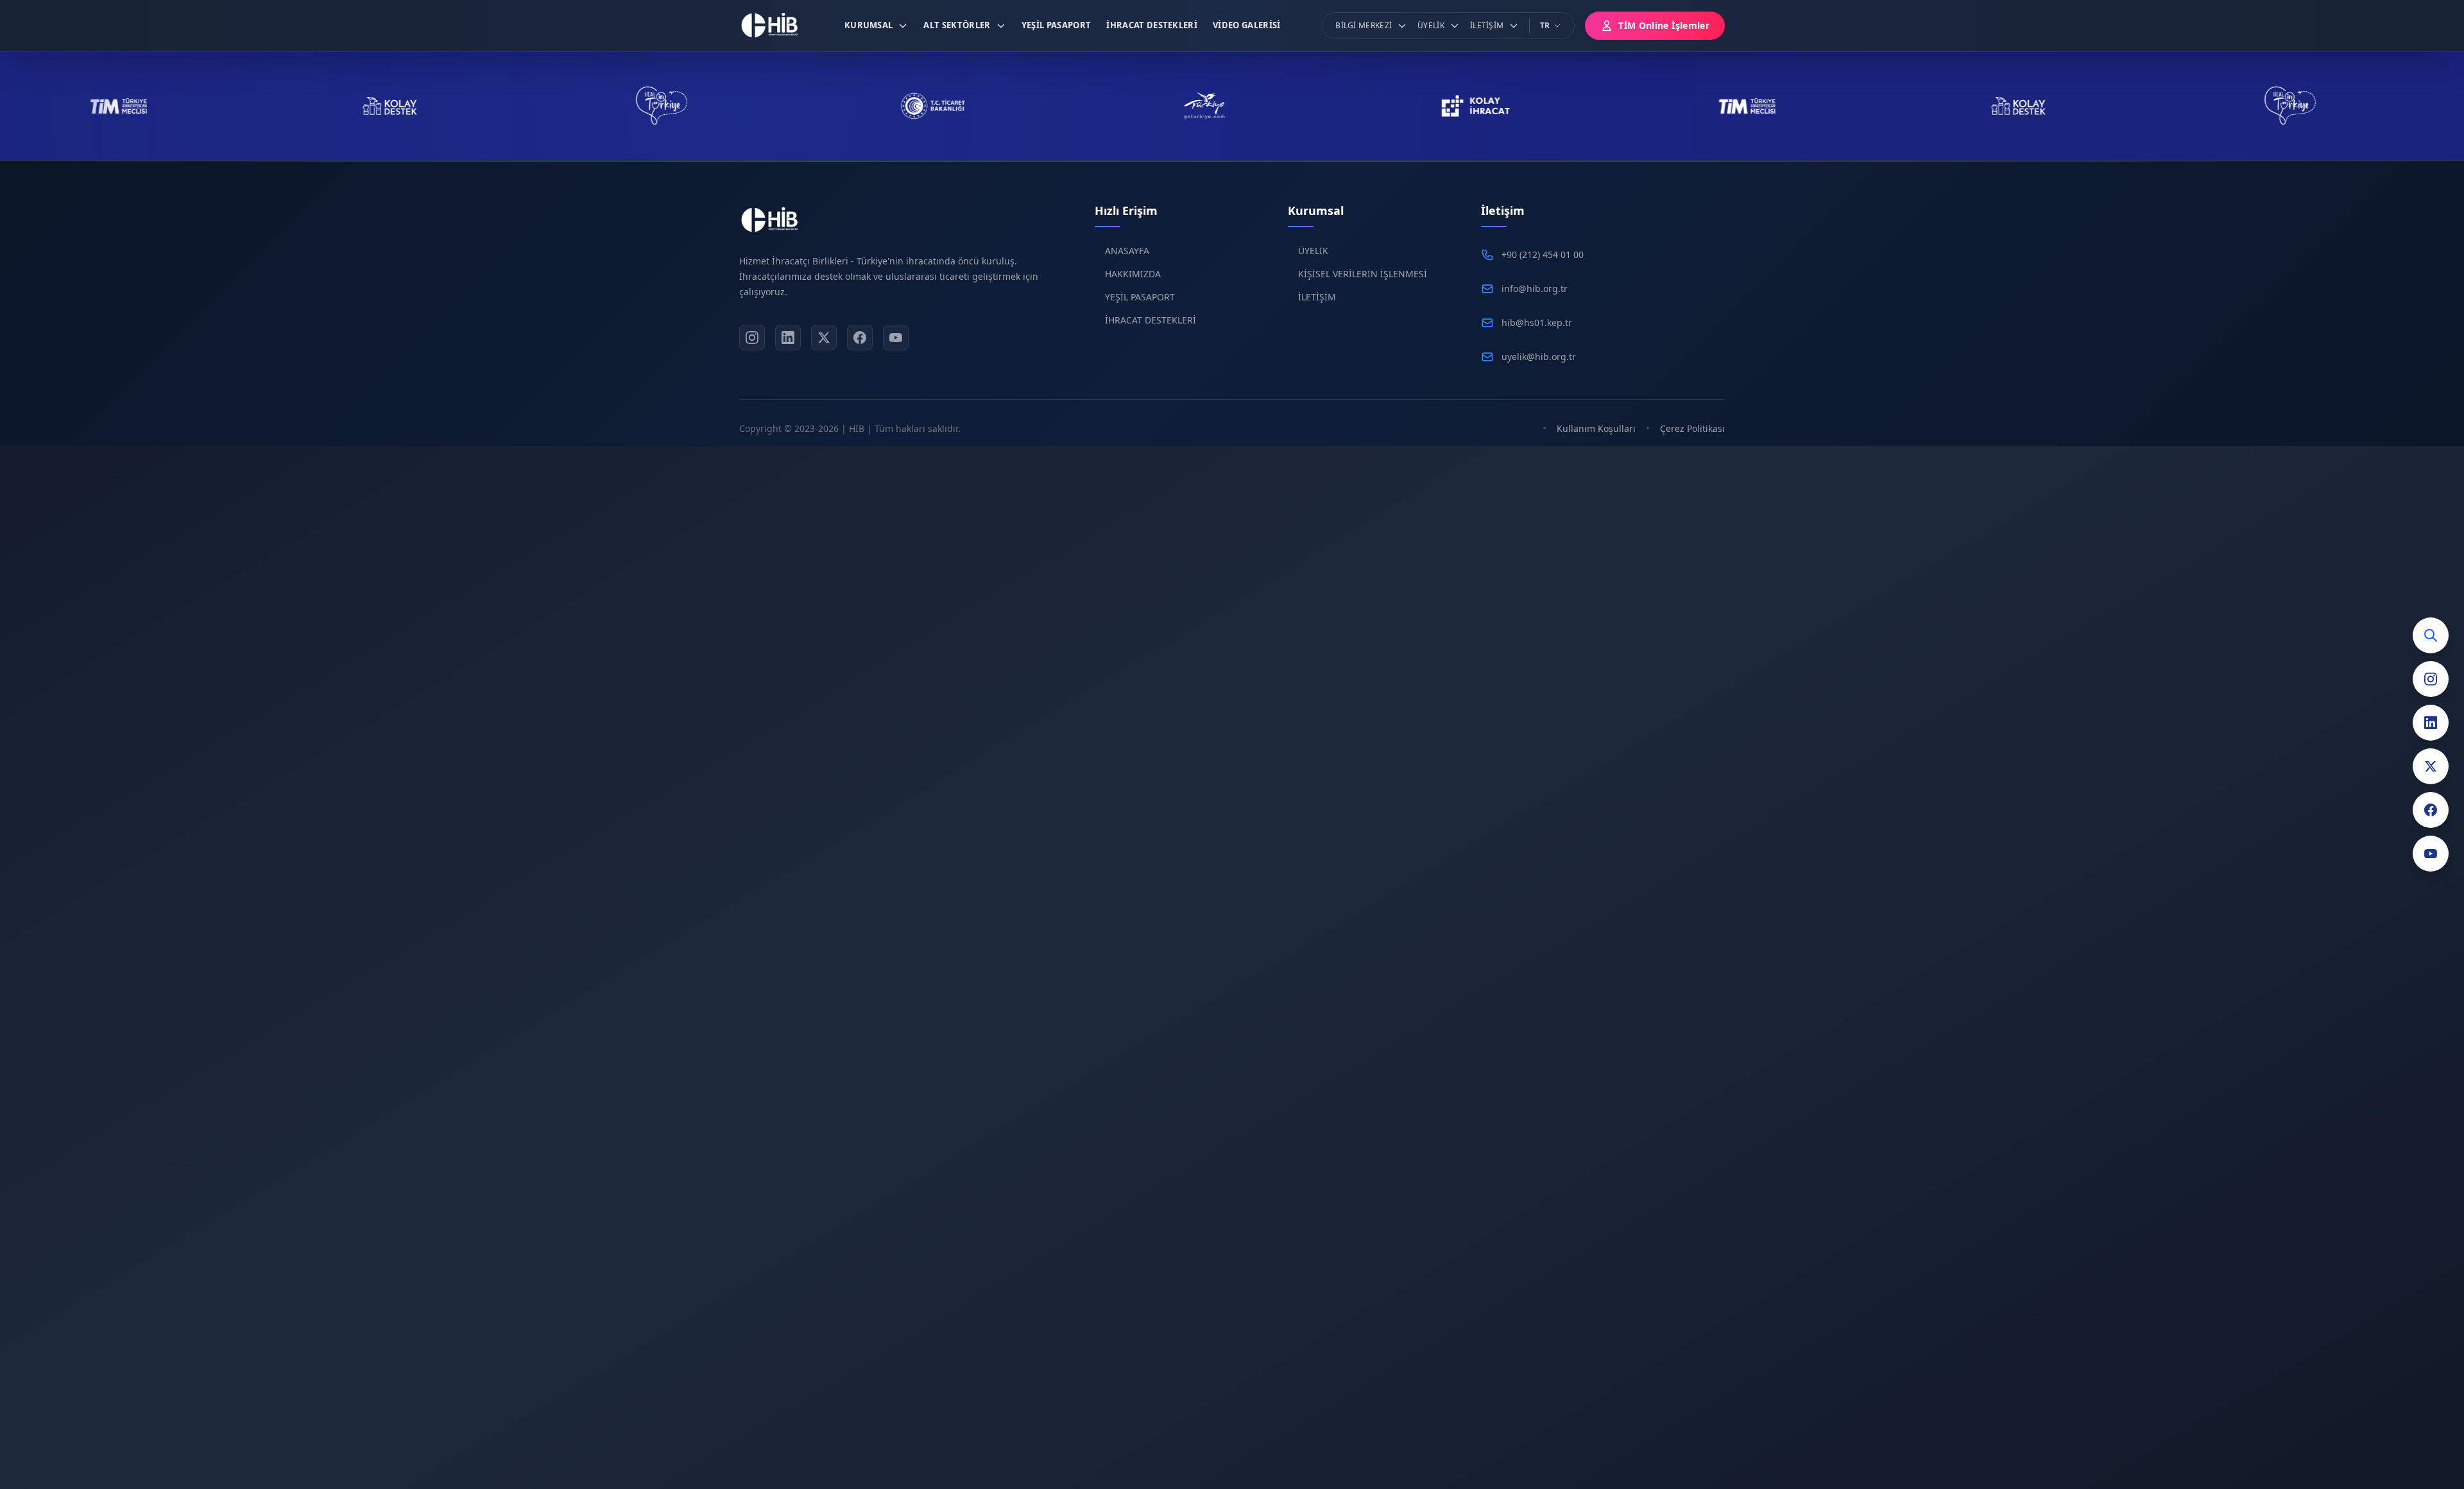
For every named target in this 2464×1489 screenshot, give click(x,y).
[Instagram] (2431, 679)
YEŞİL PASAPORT (1140, 297)
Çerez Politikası (1692, 428)
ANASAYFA (1127, 251)
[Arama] (2431, 635)
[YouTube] (2431, 854)
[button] (877, 26)
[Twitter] (2431, 766)
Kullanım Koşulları (1596, 428)
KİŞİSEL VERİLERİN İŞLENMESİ (1363, 274)
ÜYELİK (1313, 251)
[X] (824, 338)
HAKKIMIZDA (1133, 274)
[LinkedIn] (2431, 723)
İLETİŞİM (1317, 297)
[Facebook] (2431, 810)
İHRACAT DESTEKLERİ (1151, 320)
